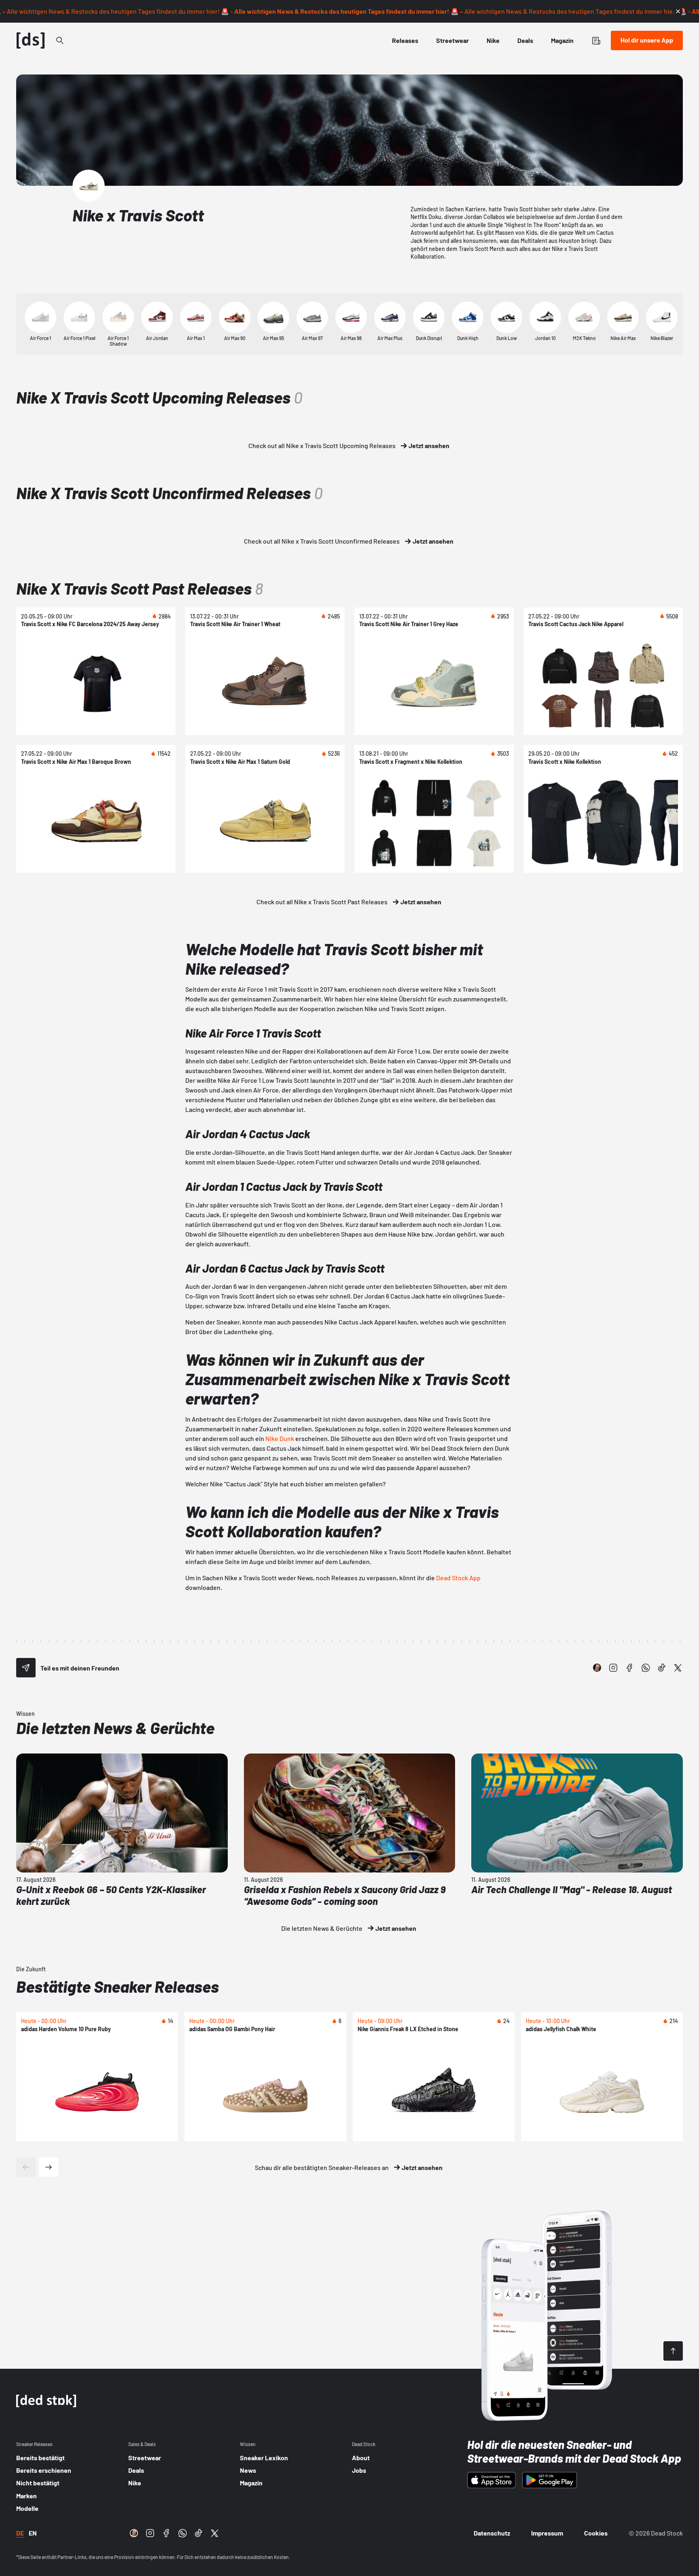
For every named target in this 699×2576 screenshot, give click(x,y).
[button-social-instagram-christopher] (597, 1668)
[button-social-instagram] (613, 1668)
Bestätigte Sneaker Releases (118, 1986)
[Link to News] (60, 40)
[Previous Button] (26, 2167)
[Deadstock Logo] (31, 40)
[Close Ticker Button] (678, 11)
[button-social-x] (678, 1668)
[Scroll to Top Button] (673, 2351)
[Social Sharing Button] (26, 1668)
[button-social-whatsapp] (646, 1668)
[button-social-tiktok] (662, 1668)
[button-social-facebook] (629, 1668)
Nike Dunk (280, 1438)
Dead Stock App (458, 1578)
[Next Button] (49, 2167)
